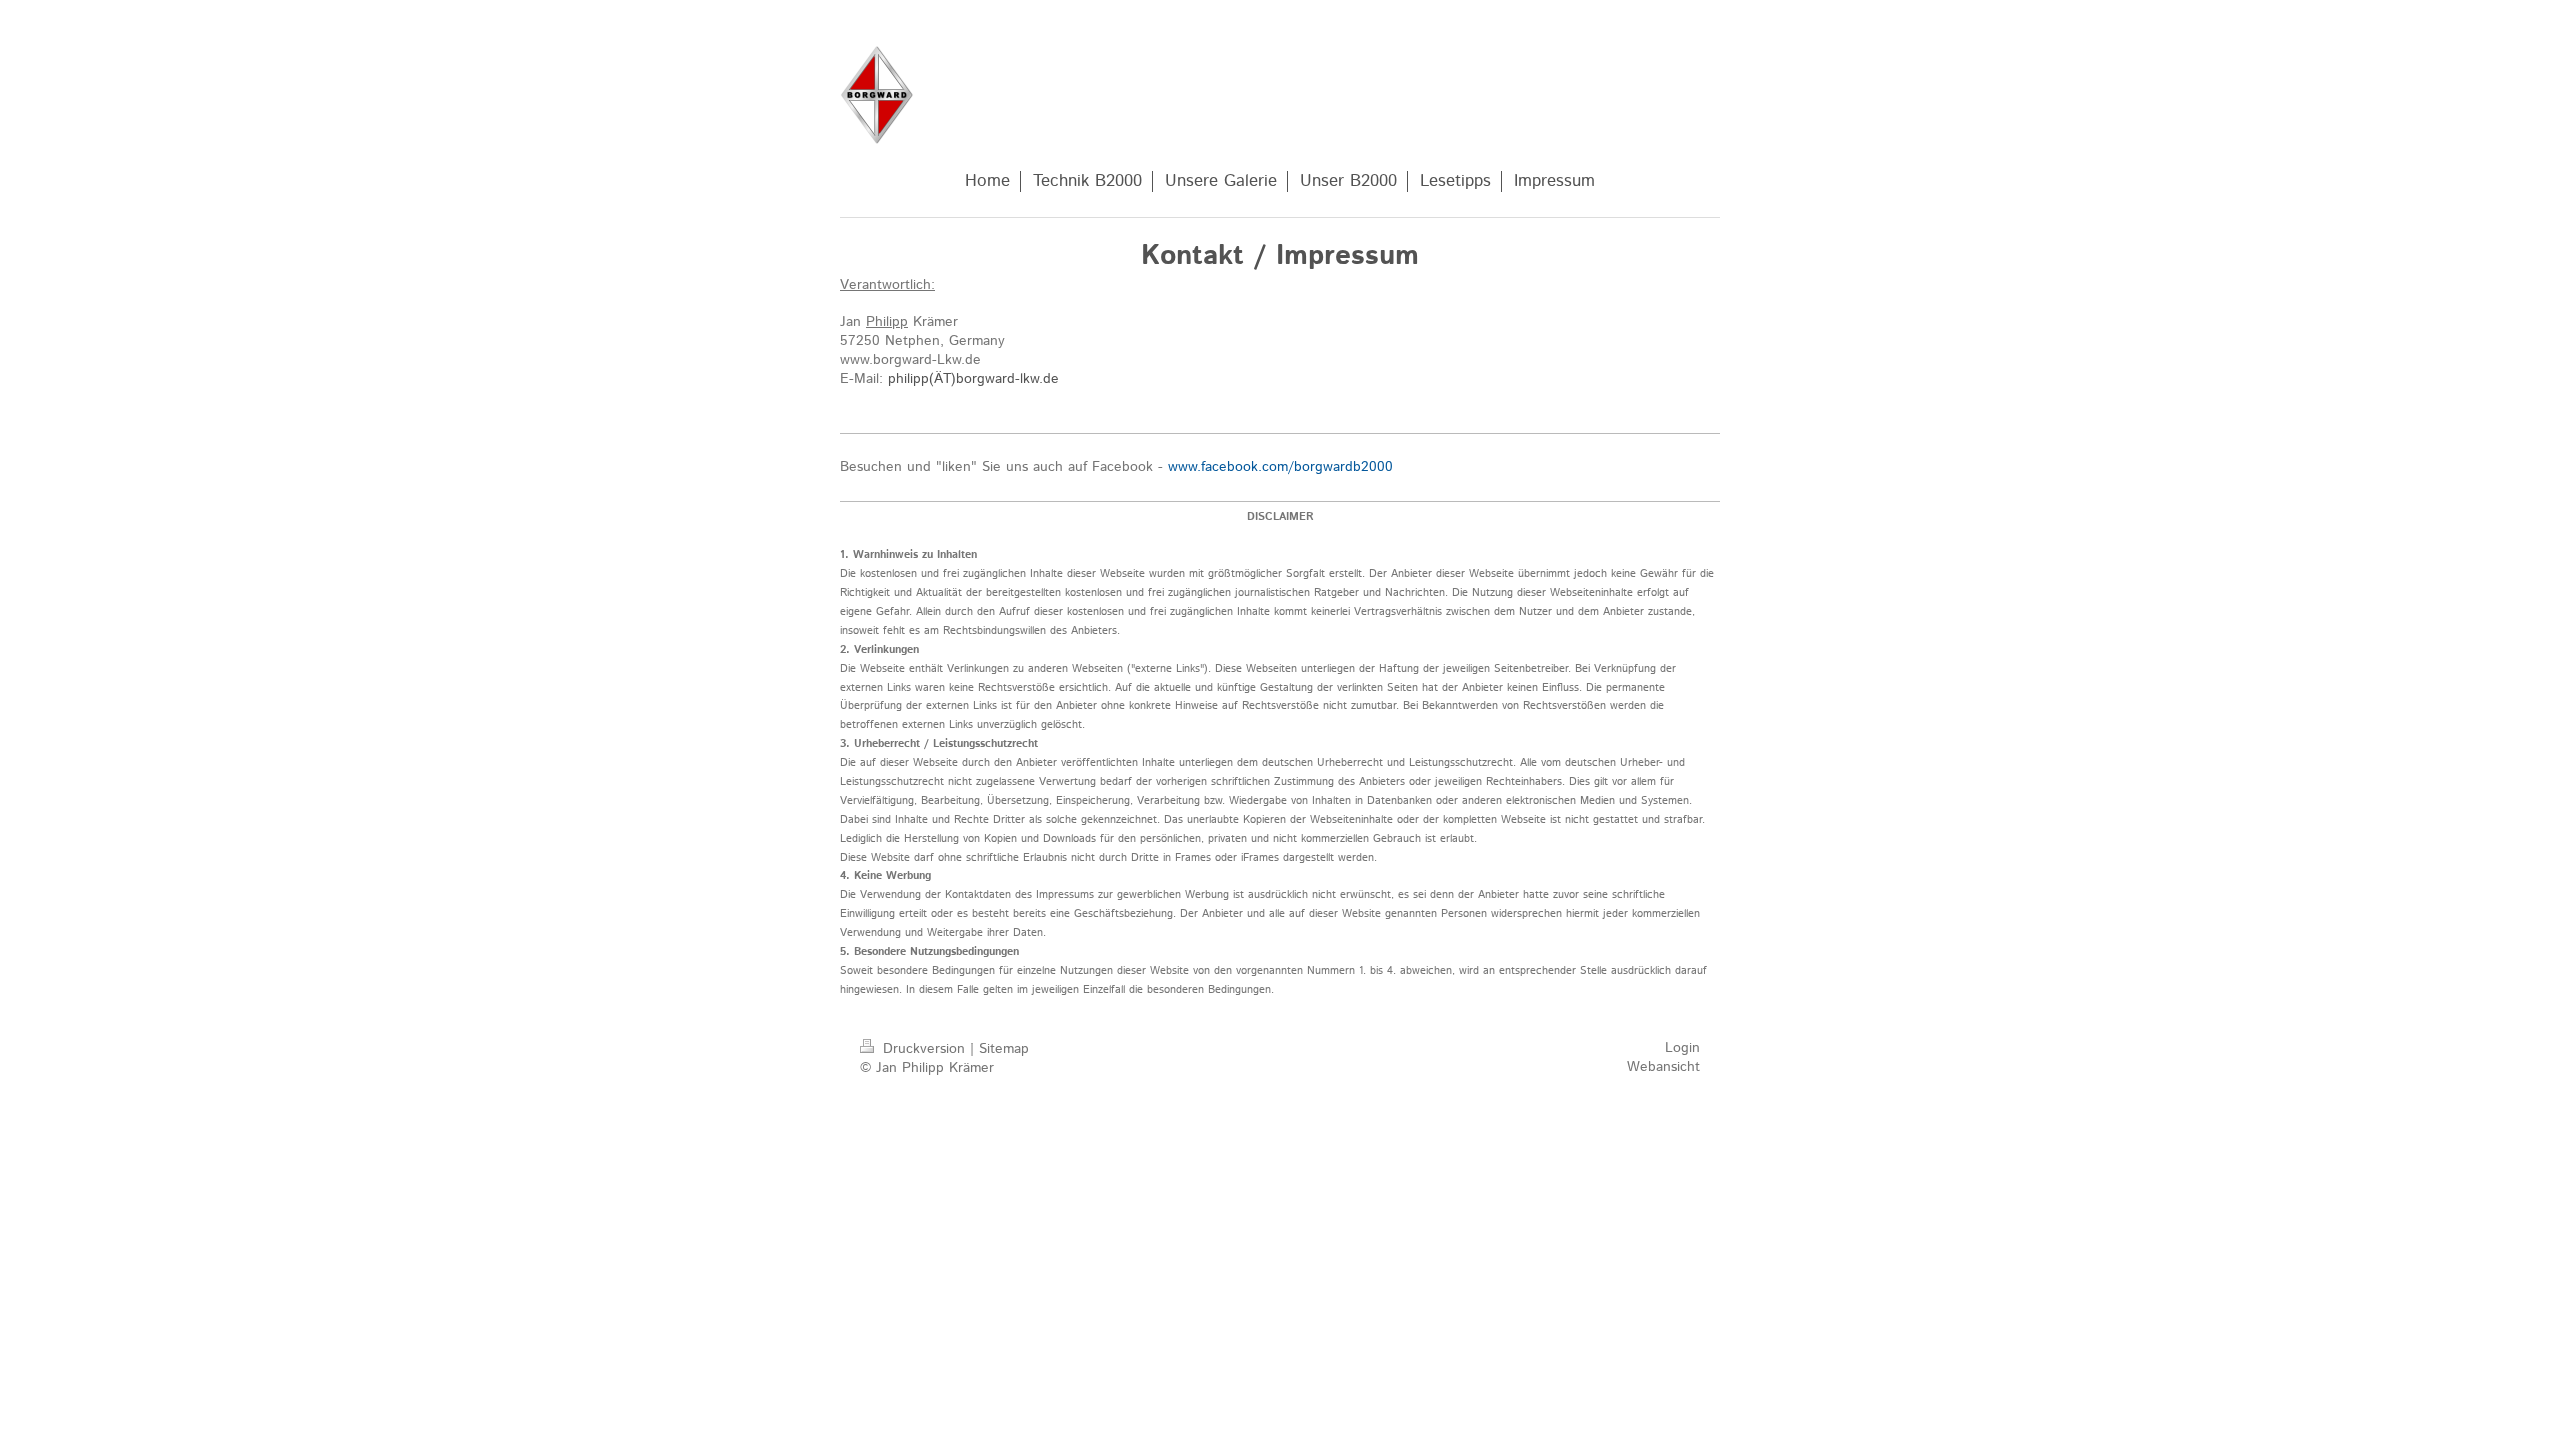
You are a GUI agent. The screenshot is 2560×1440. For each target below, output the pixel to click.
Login (1682, 1048)
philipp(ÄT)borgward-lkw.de (973, 379)
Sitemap (1004, 1049)
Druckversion (924, 1049)
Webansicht (1663, 1067)
